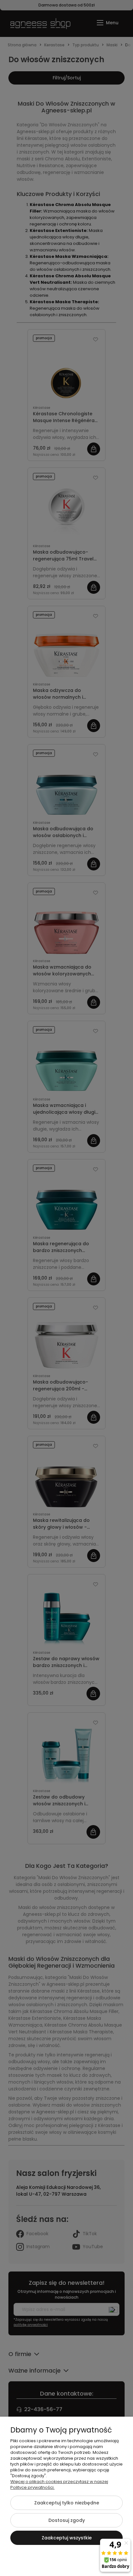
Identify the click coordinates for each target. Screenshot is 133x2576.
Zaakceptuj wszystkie (67, 2538)
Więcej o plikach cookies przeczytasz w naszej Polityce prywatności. (59, 2484)
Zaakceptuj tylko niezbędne (67, 2503)
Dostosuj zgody (67, 2520)
